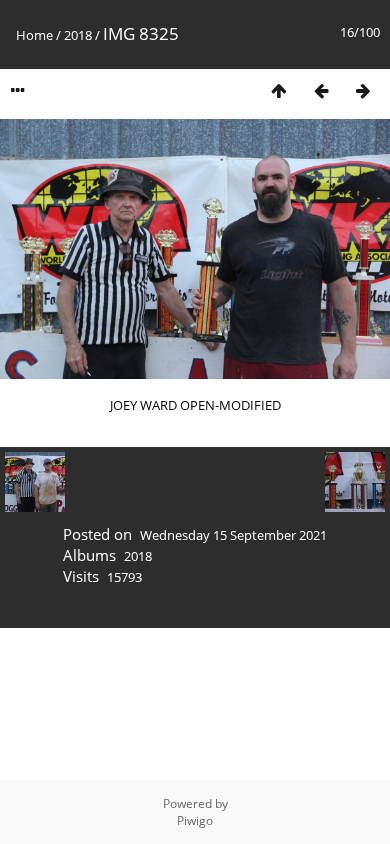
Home (34, 35)
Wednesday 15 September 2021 (233, 535)
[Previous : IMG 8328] (321, 90)
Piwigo (195, 820)
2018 (78, 35)
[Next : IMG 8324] (363, 90)
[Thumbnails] (279, 90)
